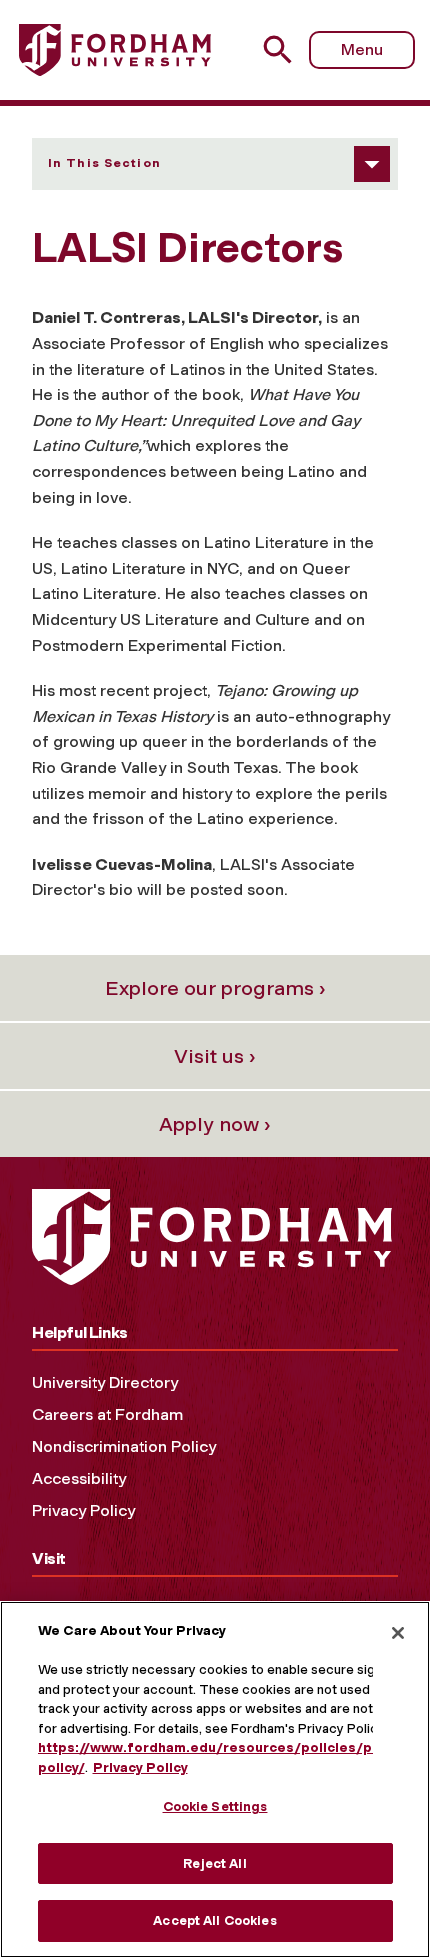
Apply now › (215, 1124)
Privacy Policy (83, 1510)
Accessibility (79, 1478)
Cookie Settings (215, 1806)
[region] (215, 1779)
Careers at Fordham (107, 1414)
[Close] (398, 1633)
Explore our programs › (215, 988)
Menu (362, 49)
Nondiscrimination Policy (124, 1446)
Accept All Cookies (214, 1920)
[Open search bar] (285, 49)
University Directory (105, 1382)
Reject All (214, 1863)
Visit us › (215, 1056)
